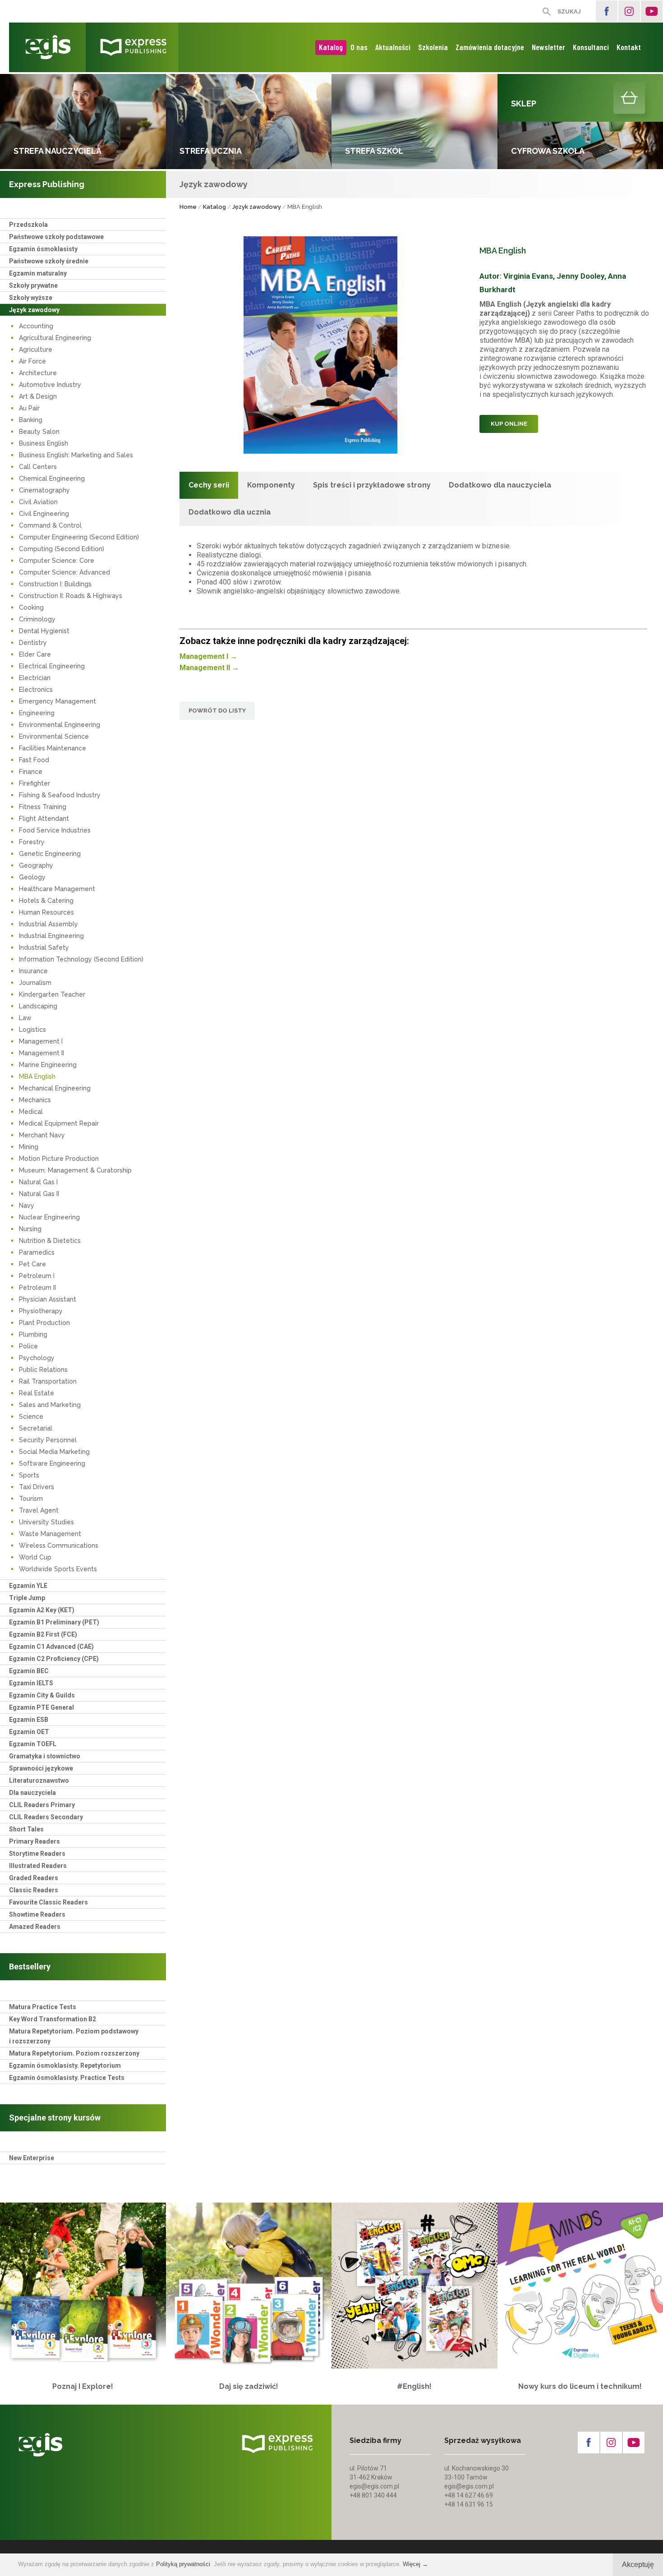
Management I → (208, 656)
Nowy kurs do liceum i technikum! (580, 2386)
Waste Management (50, 1534)
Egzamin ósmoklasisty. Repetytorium (65, 2065)
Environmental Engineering (60, 725)
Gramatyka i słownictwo (45, 1756)
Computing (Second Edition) (62, 549)
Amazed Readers (35, 1927)
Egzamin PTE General (41, 1707)
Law (25, 1018)
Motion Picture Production (59, 1159)
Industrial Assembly (48, 924)
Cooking (31, 607)
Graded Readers (34, 1878)
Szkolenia (433, 47)
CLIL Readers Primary (42, 1805)
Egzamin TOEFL (33, 1744)
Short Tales (26, 1829)
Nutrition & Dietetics (50, 1241)
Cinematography (44, 490)
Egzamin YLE (28, 1586)
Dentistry (33, 643)
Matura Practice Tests (43, 2007)
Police (28, 1346)
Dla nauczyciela (32, 1793)
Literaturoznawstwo (39, 1780)
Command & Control (50, 525)
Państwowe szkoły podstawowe (56, 237)
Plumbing (33, 1334)
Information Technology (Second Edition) (81, 959)
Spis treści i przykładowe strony (372, 485)
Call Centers (38, 467)
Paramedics (37, 1252)
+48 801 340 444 (373, 2495)
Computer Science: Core (57, 561)
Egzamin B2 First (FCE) (43, 1634)
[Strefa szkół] (414, 122)
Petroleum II (37, 1288)
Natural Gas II (39, 1194)
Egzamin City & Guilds (42, 1695)
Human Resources (46, 912)
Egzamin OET (29, 1732)
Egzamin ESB (29, 1720)
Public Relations (43, 1370)
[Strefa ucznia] (249, 122)
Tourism (31, 1499)
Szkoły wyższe (31, 298)
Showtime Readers (37, 1914)
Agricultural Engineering (55, 338)
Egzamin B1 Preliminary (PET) (54, 1622)
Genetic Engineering (50, 854)
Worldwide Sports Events (58, 1569)
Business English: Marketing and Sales (76, 455)
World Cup (35, 1557)
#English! (414, 2386)
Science (31, 1417)
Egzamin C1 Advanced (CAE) (51, 1647)
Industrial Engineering (51, 936)
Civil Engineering (44, 514)
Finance (31, 772)
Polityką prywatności (183, 2564)
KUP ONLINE (509, 424)
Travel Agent (39, 1510)
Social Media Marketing (54, 1452)
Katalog (331, 47)
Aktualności (393, 47)
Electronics (36, 690)
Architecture (38, 373)
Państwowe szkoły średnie (49, 261)
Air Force (32, 361)
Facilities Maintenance (53, 748)
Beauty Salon (39, 432)
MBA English (37, 1076)
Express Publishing (47, 184)
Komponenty (271, 485)
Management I (41, 1041)
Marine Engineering (48, 1065)
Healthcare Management (57, 889)
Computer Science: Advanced (64, 572)
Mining (29, 1147)
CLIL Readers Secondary (46, 1817)
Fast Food (34, 760)
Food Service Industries (55, 830)
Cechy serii (209, 485)
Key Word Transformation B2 (53, 2019)
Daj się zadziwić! (249, 2386)
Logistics (32, 1030)
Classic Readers (34, 1890)
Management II (41, 1053)
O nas (359, 47)
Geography (36, 865)
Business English (44, 443)
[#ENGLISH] (414, 2286)
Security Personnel (48, 1440)
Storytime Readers (37, 1854)
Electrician (35, 678)
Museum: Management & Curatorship (75, 1170)
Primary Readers (35, 1841)
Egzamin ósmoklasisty (43, 249)
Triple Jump (27, 1598)
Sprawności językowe (41, 1768)
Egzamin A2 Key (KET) (42, 1610)
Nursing (30, 1229)
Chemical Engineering (52, 478)
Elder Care (35, 654)
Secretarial (36, 1428)
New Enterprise (32, 2158)
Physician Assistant (48, 1299)
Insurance (33, 971)
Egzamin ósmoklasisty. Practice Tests (67, 2078)
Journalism (35, 983)
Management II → (209, 668)
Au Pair (29, 408)
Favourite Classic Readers (48, 1902)
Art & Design (38, 396)
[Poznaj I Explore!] (83, 2286)
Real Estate (37, 1393)
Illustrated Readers (38, 1866)
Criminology (37, 619)
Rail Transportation (48, 1381)
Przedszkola (28, 225)
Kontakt (629, 47)
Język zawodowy (34, 310)
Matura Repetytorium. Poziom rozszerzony (74, 2053)
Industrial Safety (44, 948)
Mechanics (35, 1100)
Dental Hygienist (44, 631)
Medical (31, 1112)
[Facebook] (607, 11)
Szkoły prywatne (33, 285)
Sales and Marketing (50, 1405)
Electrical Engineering (52, 666)
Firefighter (35, 783)
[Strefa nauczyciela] (83, 122)
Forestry (32, 842)
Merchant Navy (42, 1135)
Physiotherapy (41, 1311)
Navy (27, 1205)
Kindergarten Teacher (52, 994)
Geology (32, 877)
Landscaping (38, 1006)
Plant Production (44, 1323)
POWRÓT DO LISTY (217, 711)
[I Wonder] (249, 2286)
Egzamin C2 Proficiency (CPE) (54, 1659)
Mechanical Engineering (55, 1088)
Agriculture (36, 350)
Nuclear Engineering (49, 1217)
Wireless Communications (59, 1546)
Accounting (36, 326)
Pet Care (32, 1264)
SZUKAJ (569, 11)
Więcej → (415, 2564)
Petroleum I (37, 1276)
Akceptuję (638, 2564)
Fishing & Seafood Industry (60, 795)
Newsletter (548, 47)
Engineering (37, 713)
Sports (29, 1475)
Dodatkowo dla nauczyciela (500, 485)
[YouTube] (652, 11)
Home (188, 207)
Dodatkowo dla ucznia (230, 512)
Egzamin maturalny (38, 273)
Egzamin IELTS (31, 1683)
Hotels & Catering (46, 901)
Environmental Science (54, 736)
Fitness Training (43, 807)
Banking (31, 420)
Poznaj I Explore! (83, 2386)
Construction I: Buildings (55, 584)
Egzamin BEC (29, 1671)
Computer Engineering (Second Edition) (79, 537)
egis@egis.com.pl (374, 2486)
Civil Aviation (38, 502)
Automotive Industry (50, 385)
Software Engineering (52, 1463)
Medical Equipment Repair (59, 1123)
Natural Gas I (38, 1182)
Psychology (37, 1358)
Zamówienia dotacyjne (490, 47)
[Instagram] (629, 11)
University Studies (46, 1522)
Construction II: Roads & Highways (71, 596)
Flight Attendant (44, 819)
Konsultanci (591, 47)
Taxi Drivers (37, 1487)
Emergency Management (58, 701)
